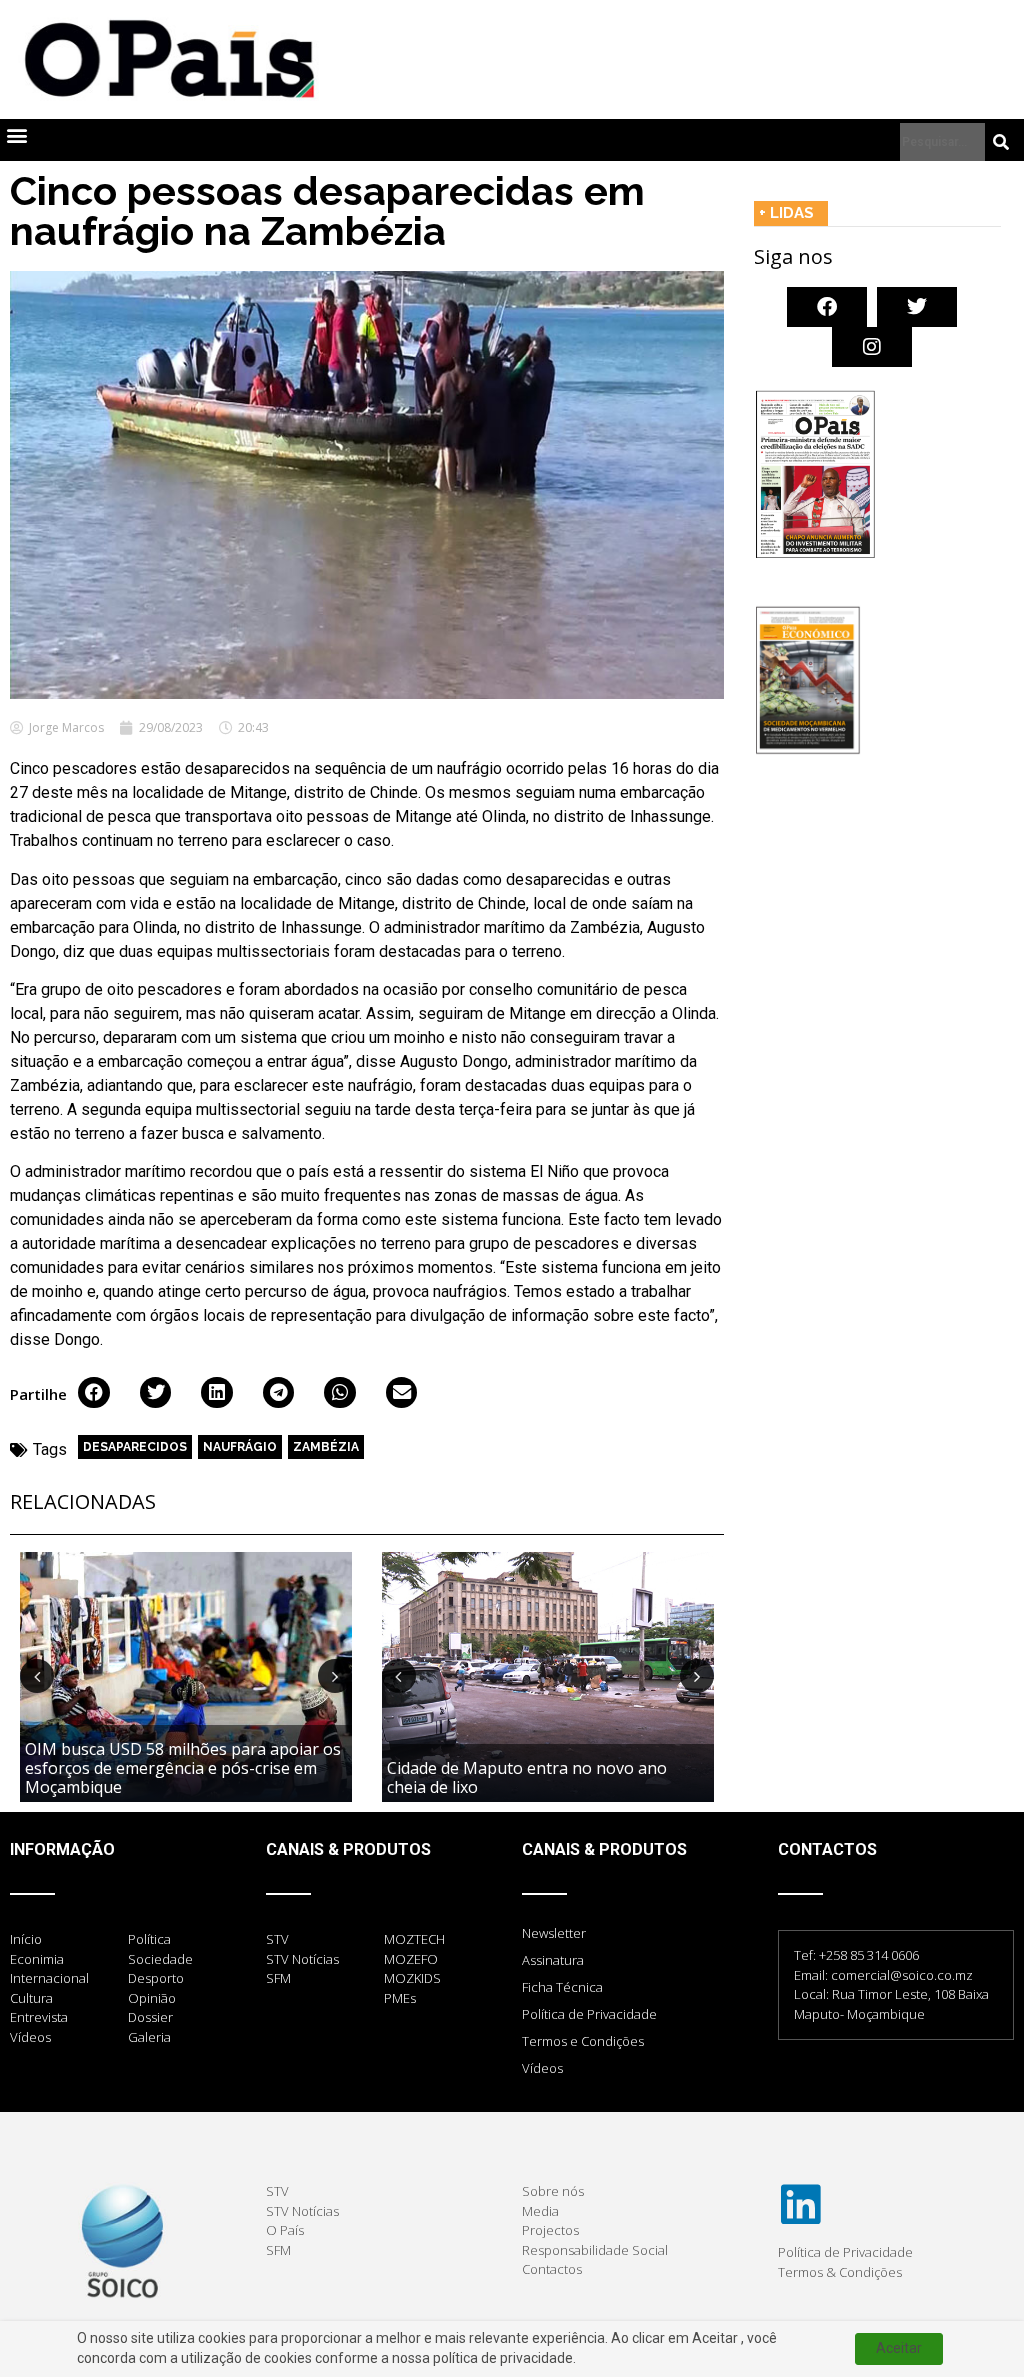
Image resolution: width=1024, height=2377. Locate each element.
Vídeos (542, 2068)
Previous (37, 1676)
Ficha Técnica (562, 1987)
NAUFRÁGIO (240, 1447)
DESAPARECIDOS (135, 1447)
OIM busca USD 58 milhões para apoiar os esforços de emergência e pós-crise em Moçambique (183, 1768)
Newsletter (554, 1933)
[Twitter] (917, 307)
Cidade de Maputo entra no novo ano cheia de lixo (527, 1777)
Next (335, 1676)
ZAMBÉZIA (326, 1447)
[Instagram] (872, 347)
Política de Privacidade (589, 2014)
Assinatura (553, 1960)
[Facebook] (827, 307)
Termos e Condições (583, 2041)
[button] (16, 135)
